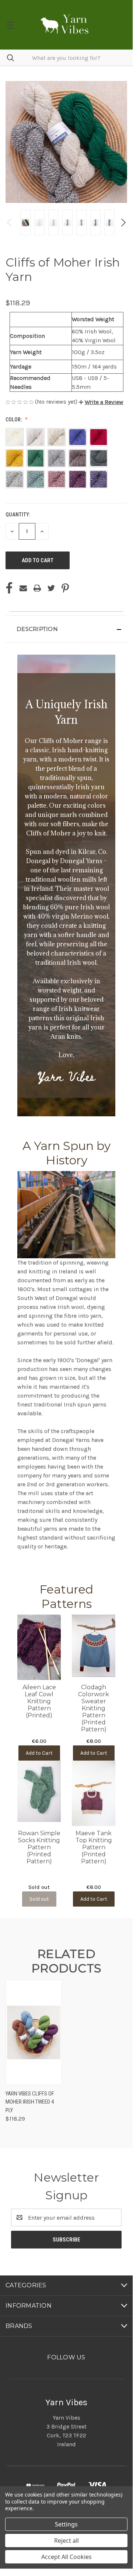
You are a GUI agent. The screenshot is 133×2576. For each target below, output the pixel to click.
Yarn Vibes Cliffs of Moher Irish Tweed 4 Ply (30, 2102)
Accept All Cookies (66, 2557)
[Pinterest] (65, 588)
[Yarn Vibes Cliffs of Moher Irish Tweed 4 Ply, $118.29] (34, 2032)
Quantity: (18, 515)
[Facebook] (9, 588)
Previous (10, 223)
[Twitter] (51, 588)
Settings (66, 2524)
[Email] (23, 588)
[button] (101, 402)
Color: (14, 420)
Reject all (66, 2541)
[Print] (37, 588)
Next (123, 223)
